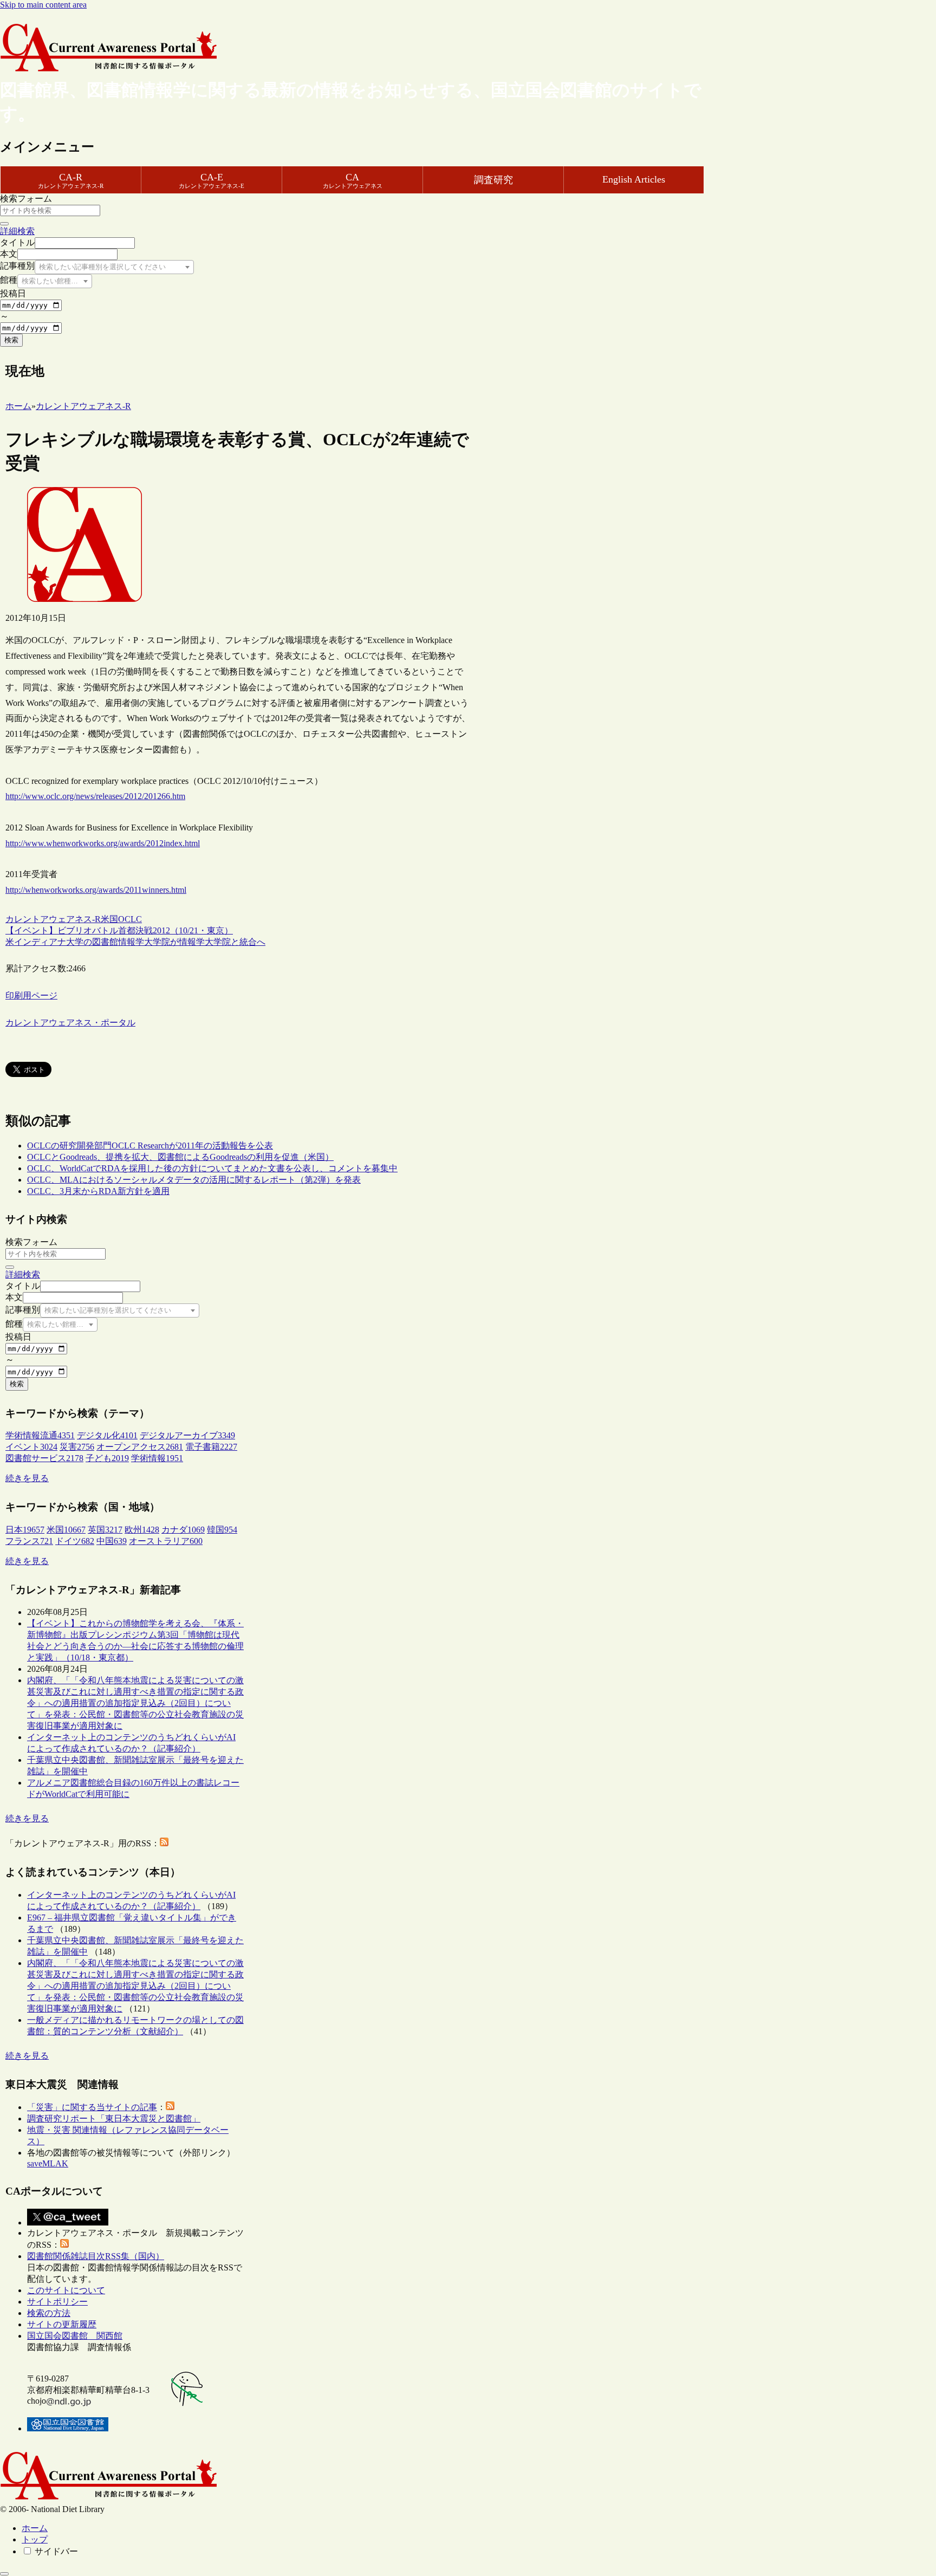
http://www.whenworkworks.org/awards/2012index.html (103, 843)
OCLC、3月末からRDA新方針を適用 (98, 1191)
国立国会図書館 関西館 (75, 2336)
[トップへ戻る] (4, 2574)
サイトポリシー (57, 2302)
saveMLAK (48, 2163)
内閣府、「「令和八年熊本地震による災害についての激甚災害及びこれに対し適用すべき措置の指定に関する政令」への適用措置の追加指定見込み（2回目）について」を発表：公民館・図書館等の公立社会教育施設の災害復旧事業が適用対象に (135, 1703)
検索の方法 (49, 2313)
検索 (11, 340)
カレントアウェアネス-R (53, 919)
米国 (109, 919)
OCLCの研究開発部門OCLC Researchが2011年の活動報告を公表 (150, 1146)
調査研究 (493, 180)
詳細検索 (17, 231)
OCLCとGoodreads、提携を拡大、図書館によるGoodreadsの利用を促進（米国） (180, 1157)
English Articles (634, 179)
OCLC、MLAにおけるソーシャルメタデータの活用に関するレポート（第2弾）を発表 (194, 1180)
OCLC (130, 919)
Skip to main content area (43, 5)
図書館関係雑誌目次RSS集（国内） (96, 2256)
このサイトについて (66, 2290)
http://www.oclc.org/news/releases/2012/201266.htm (95, 796)
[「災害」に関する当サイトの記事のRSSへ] (170, 2107)
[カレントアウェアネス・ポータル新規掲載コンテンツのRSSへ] (64, 2245)
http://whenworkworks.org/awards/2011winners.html (96, 890)
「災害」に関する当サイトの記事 (92, 2107)
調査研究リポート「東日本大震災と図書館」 (114, 2118)
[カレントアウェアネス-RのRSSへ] (164, 1843)
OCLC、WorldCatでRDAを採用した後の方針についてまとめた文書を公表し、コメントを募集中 (212, 1168)
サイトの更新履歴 (62, 2324)
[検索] (4, 224)
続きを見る (27, 1478)
